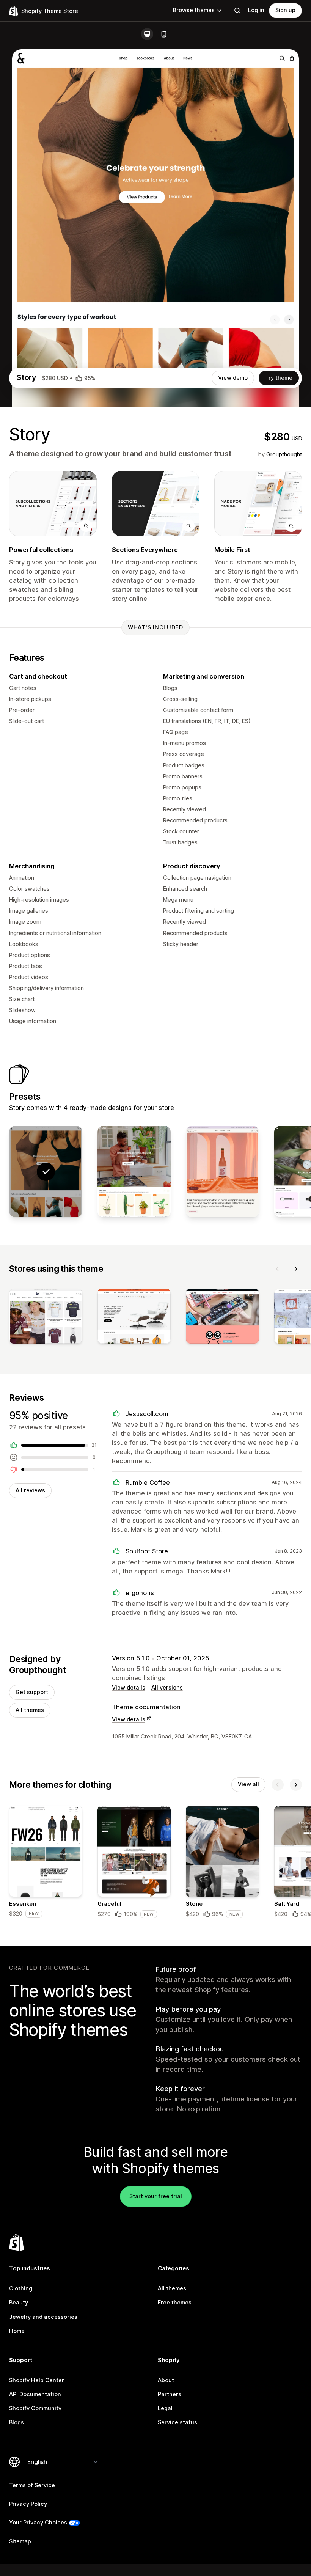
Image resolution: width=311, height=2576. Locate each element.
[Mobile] (164, 34)
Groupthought (284, 454)
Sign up (285, 10)
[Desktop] (147, 34)
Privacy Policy (28, 2504)
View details (129, 1688)
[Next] (296, 1269)
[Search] (237, 11)
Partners (170, 2394)
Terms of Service (32, 2485)
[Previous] (278, 1269)
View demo (233, 378)
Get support (32, 1692)
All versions (167, 1688)
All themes (30, 1710)
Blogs (16, 2422)
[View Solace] (222, 1172)
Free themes (175, 2303)
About (166, 2380)
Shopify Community (35, 2408)
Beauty (19, 2303)
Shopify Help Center (37, 2380)
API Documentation (35, 2394)
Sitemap (20, 2541)
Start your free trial (156, 2196)
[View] (46, 1318)
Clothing (21, 2288)
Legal (165, 2408)
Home (17, 2331)
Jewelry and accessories (43, 2317)
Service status (177, 2422)
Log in (256, 10)
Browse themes (194, 10)
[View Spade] (134, 1172)
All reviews (30, 1490)
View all (248, 1784)
